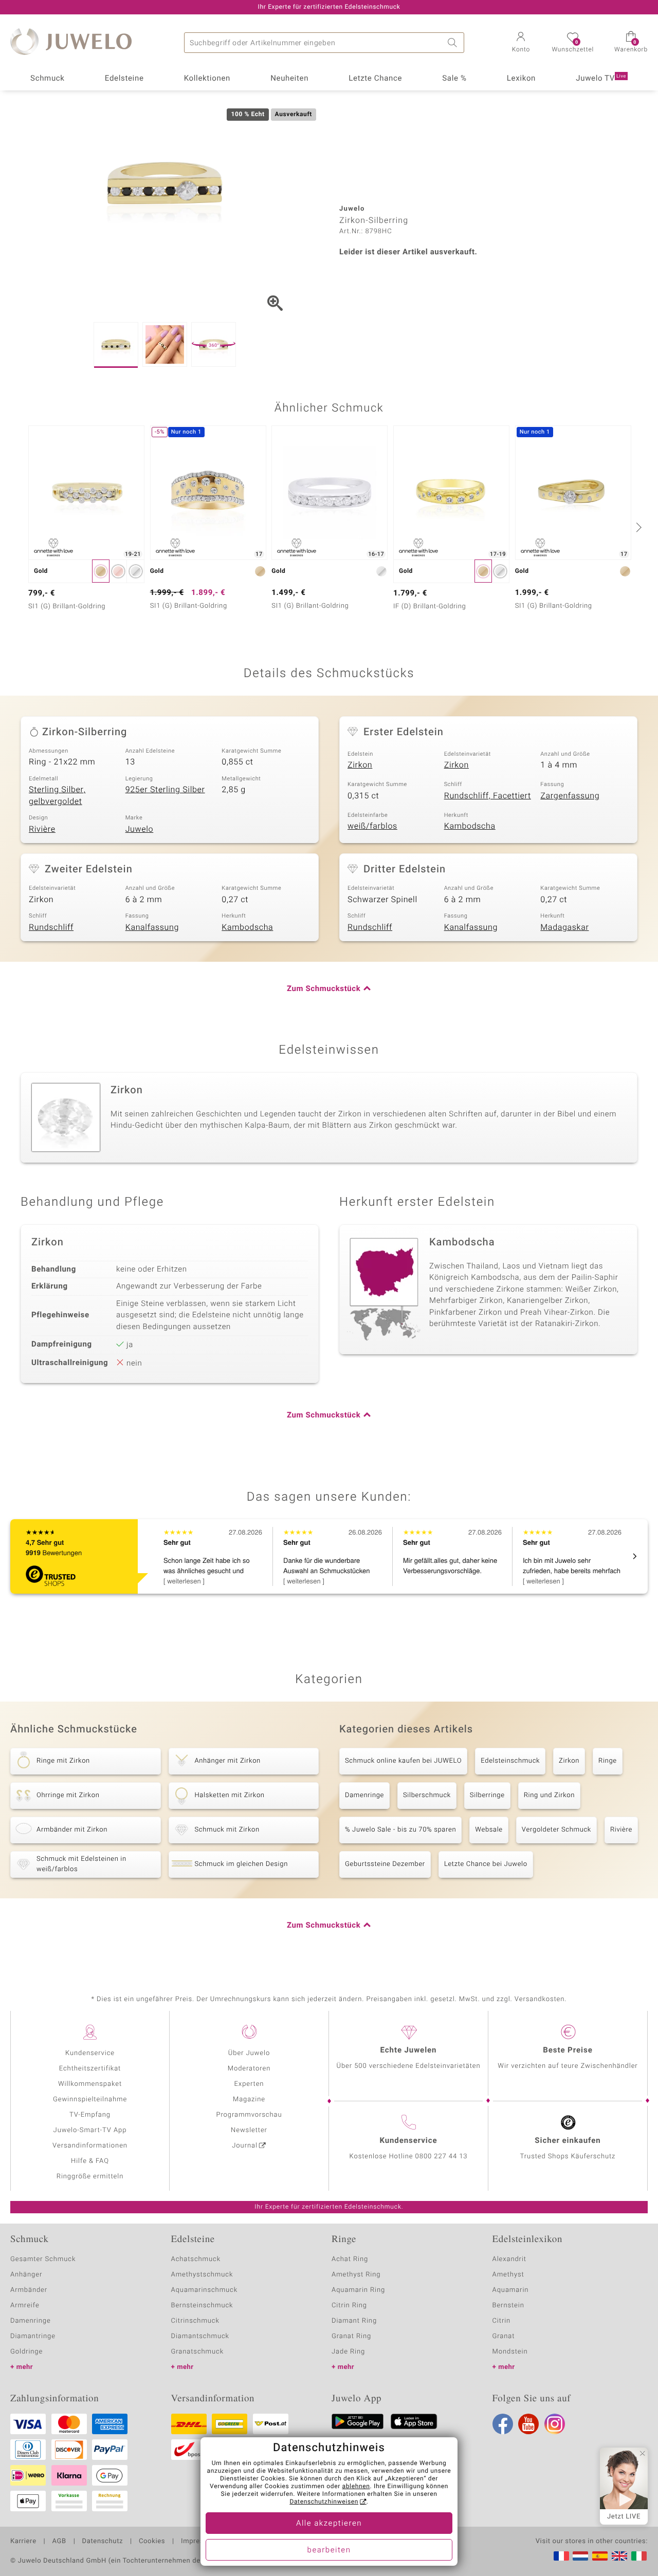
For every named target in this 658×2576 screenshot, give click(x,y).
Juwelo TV (601, 79)
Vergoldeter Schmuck (556, 1830)
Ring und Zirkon (549, 1795)
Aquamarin (511, 2290)
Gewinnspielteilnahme (90, 2099)
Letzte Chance (375, 79)
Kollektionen (207, 79)
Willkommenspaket (90, 2084)
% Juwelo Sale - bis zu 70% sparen (400, 1830)
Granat (504, 2336)
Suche (454, 43)
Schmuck (47, 79)
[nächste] (637, 527)
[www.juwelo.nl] (580, 2556)
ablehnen (356, 2487)
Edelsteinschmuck (510, 1761)
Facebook (503, 2424)
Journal (245, 2146)
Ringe (608, 1761)
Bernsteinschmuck (202, 2306)
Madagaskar (564, 927)
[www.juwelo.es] (600, 2556)
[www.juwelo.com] (619, 2556)
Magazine (249, 2099)
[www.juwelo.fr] (561, 2556)
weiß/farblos (372, 826)
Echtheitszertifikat (90, 2069)
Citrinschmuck (195, 2321)
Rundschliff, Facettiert (488, 796)
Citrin (502, 2321)
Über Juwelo (249, 2053)
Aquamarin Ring (358, 2290)
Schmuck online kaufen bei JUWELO (403, 1761)
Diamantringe (33, 2336)
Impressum (199, 2542)
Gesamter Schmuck (43, 2259)
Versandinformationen (90, 2146)
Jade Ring (348, 2352)
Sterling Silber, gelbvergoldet (57, 796)
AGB (59, 2542)
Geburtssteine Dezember (385, 1864)
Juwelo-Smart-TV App (90, 2130)
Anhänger (26, 2275)
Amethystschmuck (202, 2275)
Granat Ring (351, 2336)
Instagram (555, 2424)
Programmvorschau (249, 2115)
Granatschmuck (198, 2352)
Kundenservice (90, 2053)
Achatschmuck (196, 2259)
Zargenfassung (570, 796)
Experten (249, 2084)
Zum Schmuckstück (324, 989)
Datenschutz (103, 2542)
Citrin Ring (349, 2306)
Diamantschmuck (200, 2336)
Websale (489, 1830)
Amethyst (508, 2275)
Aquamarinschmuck (205, 2290)
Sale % (454, 79)
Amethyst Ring (356, 2275)
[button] (521, 43)
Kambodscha (470, 826)
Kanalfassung (152, 927)
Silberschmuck (427, 1795)
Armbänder (29, 2290)
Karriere (23, 2542)
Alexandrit (509, 2259)
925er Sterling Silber (165, 790)
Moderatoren (249, 2069)
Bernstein (508, 2306)
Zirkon (360, 765)
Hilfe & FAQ (90, 2161)
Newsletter (249, 2130)
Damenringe (364, 1795)
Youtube (528, 2424)
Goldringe (26, 2352)
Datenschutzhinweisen (324, 2502)
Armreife (25, 2306)
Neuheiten (289, 79)
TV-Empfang (90, 2115)
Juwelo (140, 829)
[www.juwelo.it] (639, 2556)
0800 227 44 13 (442, 2157)
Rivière (42, 829)
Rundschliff (51, 927)
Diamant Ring (354, 2321)
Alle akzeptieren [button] (329, 2524)
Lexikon (521, 79)
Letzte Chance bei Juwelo (486, 1864)
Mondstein (510, 2352)
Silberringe (487, 1795)
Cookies (152, 2542)
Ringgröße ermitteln (90, 2177)
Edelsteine (124, 79)
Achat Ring (350, 2259)
